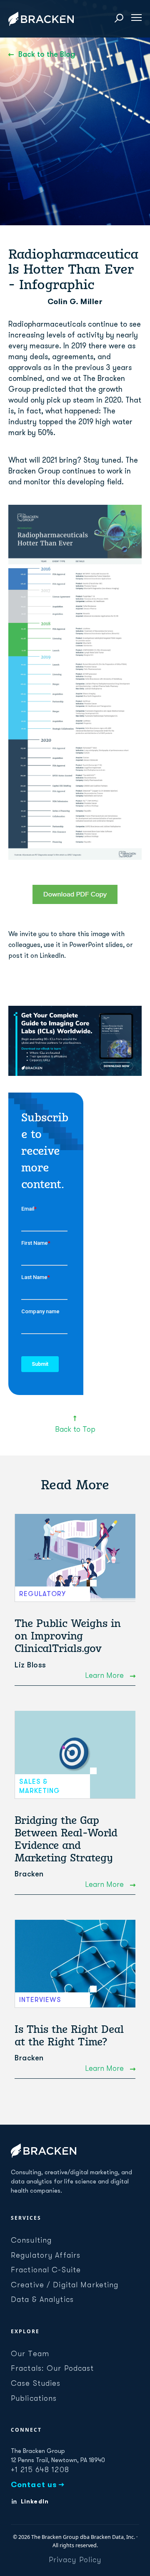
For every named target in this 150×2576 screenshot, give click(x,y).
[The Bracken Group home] (44, 2150)
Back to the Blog (47, 54)
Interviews (40, 2000)
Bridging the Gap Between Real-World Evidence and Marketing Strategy (66, 1839)
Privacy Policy (75, 2560)
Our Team (30, 2354)
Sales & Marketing (40, 1786)
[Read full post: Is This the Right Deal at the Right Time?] (75, 1964)
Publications (34, 2398)
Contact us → (38, 2485)
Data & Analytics (42, 2299)
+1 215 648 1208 (40, 2470)
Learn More (105, 1675)
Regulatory (42, 1594)
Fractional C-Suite (46, 2270)
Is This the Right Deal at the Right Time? (69, 2035)
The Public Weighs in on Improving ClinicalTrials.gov (68, 1636)
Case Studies (36, 2383)
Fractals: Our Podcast (52, 2368)
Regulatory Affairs (46, 2255)
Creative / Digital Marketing (65, 2285)
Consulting (31, 2240)
